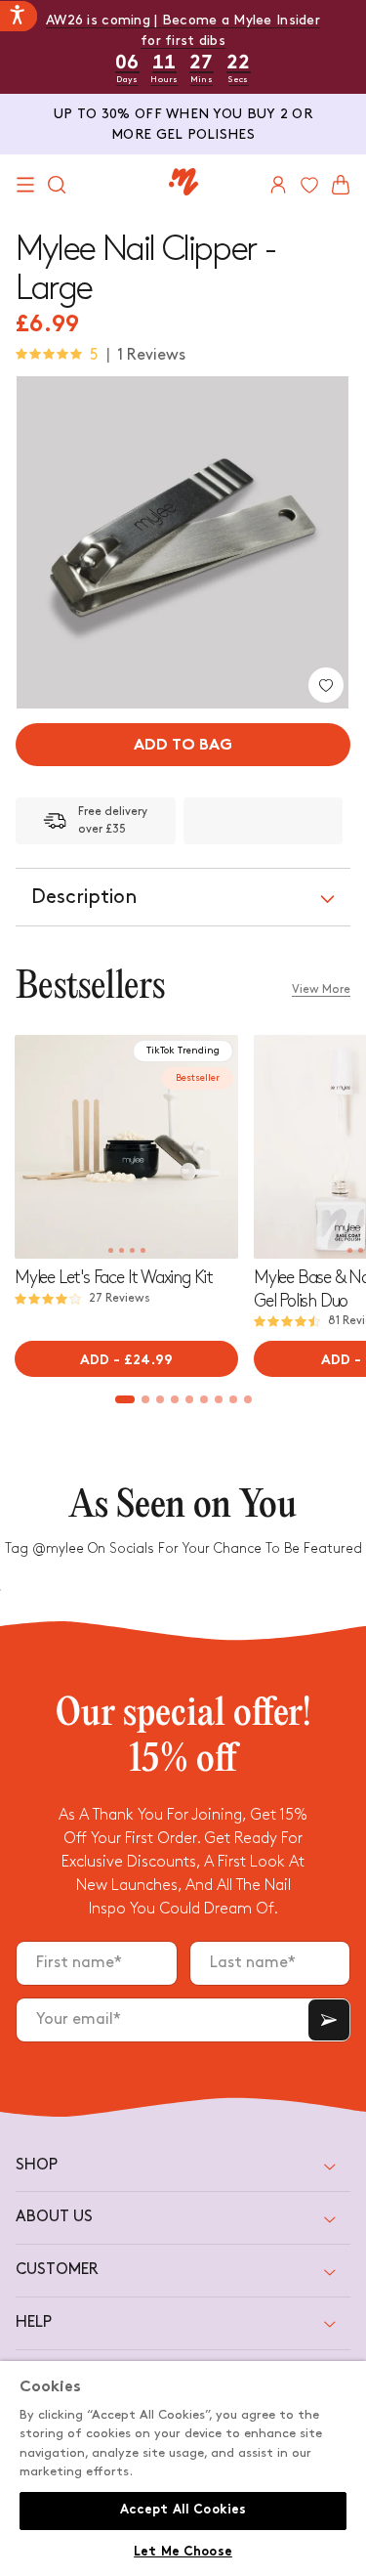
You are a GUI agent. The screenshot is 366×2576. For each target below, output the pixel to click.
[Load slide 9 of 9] (247, 1399)
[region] (183, 2469)
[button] (25, 185)
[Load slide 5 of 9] (189, 1399)
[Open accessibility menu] (19, 16)
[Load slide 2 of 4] (122, 1250)
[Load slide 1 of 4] (111, 1250)
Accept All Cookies (183, 2511)
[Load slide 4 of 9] (174, 1399)
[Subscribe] (329, 2020)
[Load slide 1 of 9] (124, 1399)
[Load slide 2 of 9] (145, 1399)
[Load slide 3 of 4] (132, 1250)
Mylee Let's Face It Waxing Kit (114, 1278)
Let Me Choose (183, 2553)
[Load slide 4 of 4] (143, 1250)
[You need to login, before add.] (326, 685)
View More (321, 989)
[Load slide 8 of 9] (233, 1399)
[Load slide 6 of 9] (203, 1399)
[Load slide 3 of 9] (160, 1399)
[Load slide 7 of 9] (218, 1399)
